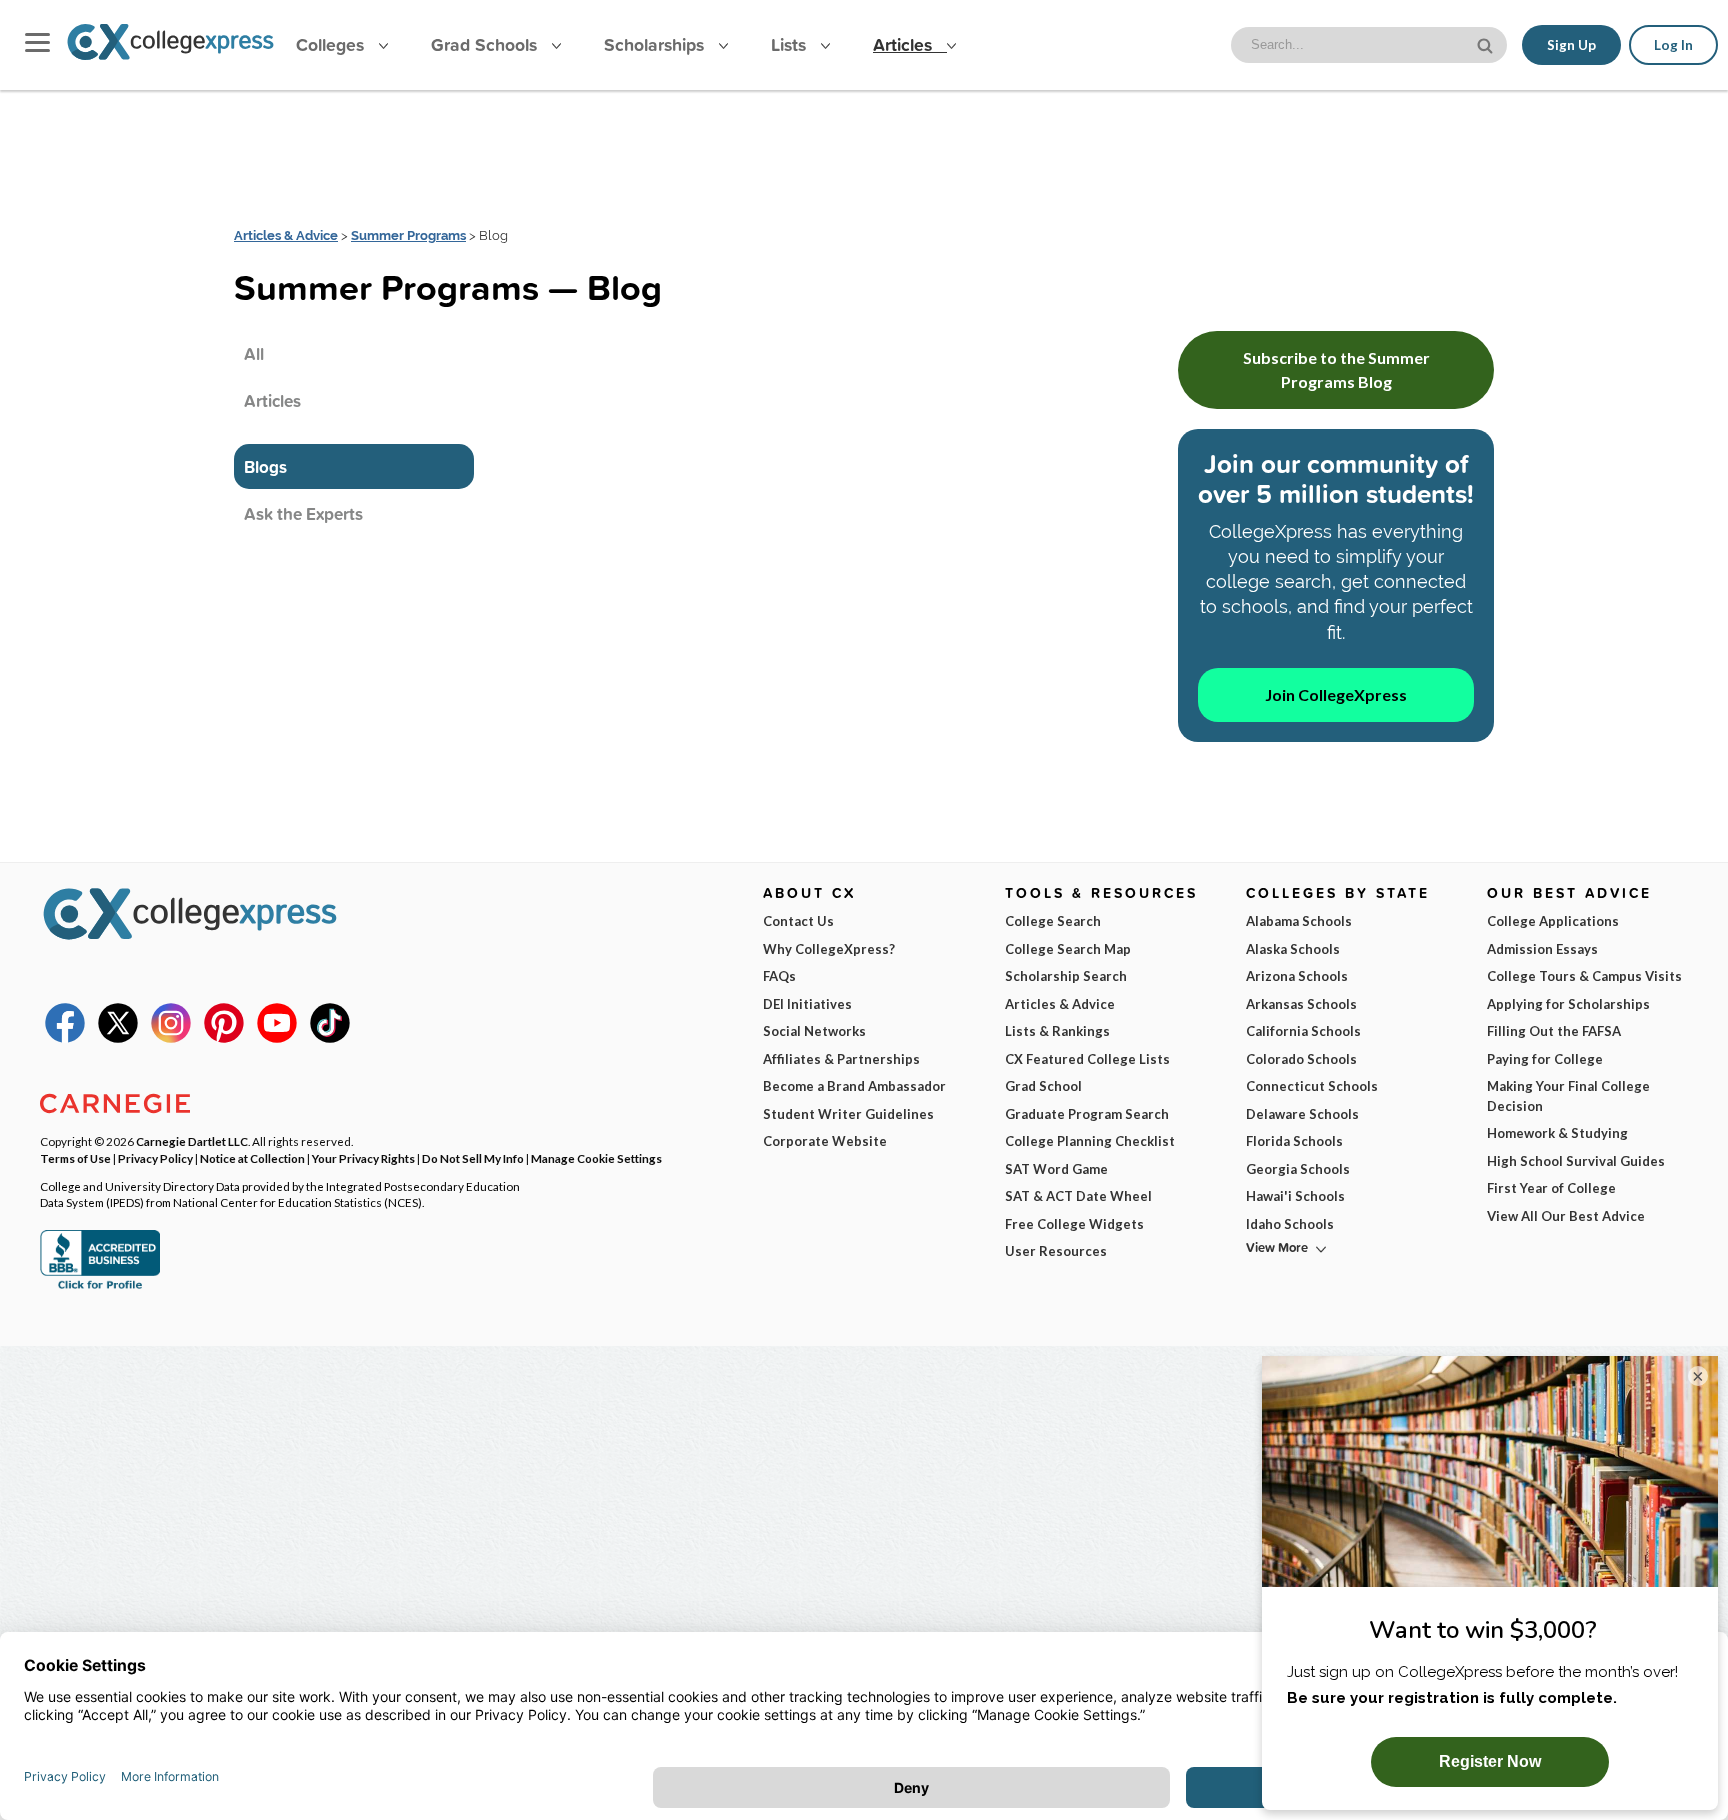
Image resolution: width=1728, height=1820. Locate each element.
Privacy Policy (155, 1158)
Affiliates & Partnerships (841, 1059)
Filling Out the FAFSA (1554, 1031)
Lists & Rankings (1057, 1031)
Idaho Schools (1290, 1224)
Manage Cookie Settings (596, 1158)
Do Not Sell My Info (473, 1158)
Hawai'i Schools (1295, 1196)
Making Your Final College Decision (1568, 1096)
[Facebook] (65, 1038)
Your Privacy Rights (363, 1158)
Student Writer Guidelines (848, 1114)
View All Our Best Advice (1566, 1216)
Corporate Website (825, 1141)
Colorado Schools (1301, 1059)
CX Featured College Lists (1087, 1059)
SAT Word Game (1056, 1169)
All (254, 353)
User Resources (1056, 1251)
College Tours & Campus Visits (1584, 976)
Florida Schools (1294, 1141)
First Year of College (1551, 1188)
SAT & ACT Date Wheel (1078, 1196)
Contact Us (798, 921)
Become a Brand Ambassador (854, 1086)
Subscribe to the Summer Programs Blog (1336, 369)
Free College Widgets (1074, 1224)
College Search (1053, 921)
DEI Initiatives (807, 1004)
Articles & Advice (286, 235)
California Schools (1303, 1031)
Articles (905, 44)
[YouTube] (277, 1038)
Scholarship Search (1066, 976)
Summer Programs (408, 235)
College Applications (1553, 921)
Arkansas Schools (1301, 1004)
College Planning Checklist (1090, 1141)
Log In (1673, 45)
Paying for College (1545, 1059)
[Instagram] (171, 1038)
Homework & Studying (1557, 1133)
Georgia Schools (1298, 1169)
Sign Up (1571, 45)
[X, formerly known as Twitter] (118, 1038)
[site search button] (1487, 43)
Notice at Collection (252, 1158)
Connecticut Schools (1312, 1086)
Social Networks (814, 1031)
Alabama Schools (1299, 921)
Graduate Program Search (1087, 1114)
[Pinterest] (224, 1038)
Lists (791, 44)
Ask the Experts (303, 513)
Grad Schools (486, 44)
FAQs (779, 976)
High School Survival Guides (1576, 1161)
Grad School (1043, 1086)
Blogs (265, 466)
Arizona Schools (1297, 976)
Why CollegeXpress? (829, 949)
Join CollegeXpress (1336, 694)
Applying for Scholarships (1568, 1004)
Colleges (330, 44)
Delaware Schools (1302, 1114)
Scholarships (656, 44)
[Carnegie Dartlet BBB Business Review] (100, 1287)
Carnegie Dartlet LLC (192, 1141)
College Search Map (1068, 949)
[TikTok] (330, 1038)
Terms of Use (75, 1158)
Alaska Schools (1293, 949)
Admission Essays (1542, 949)
